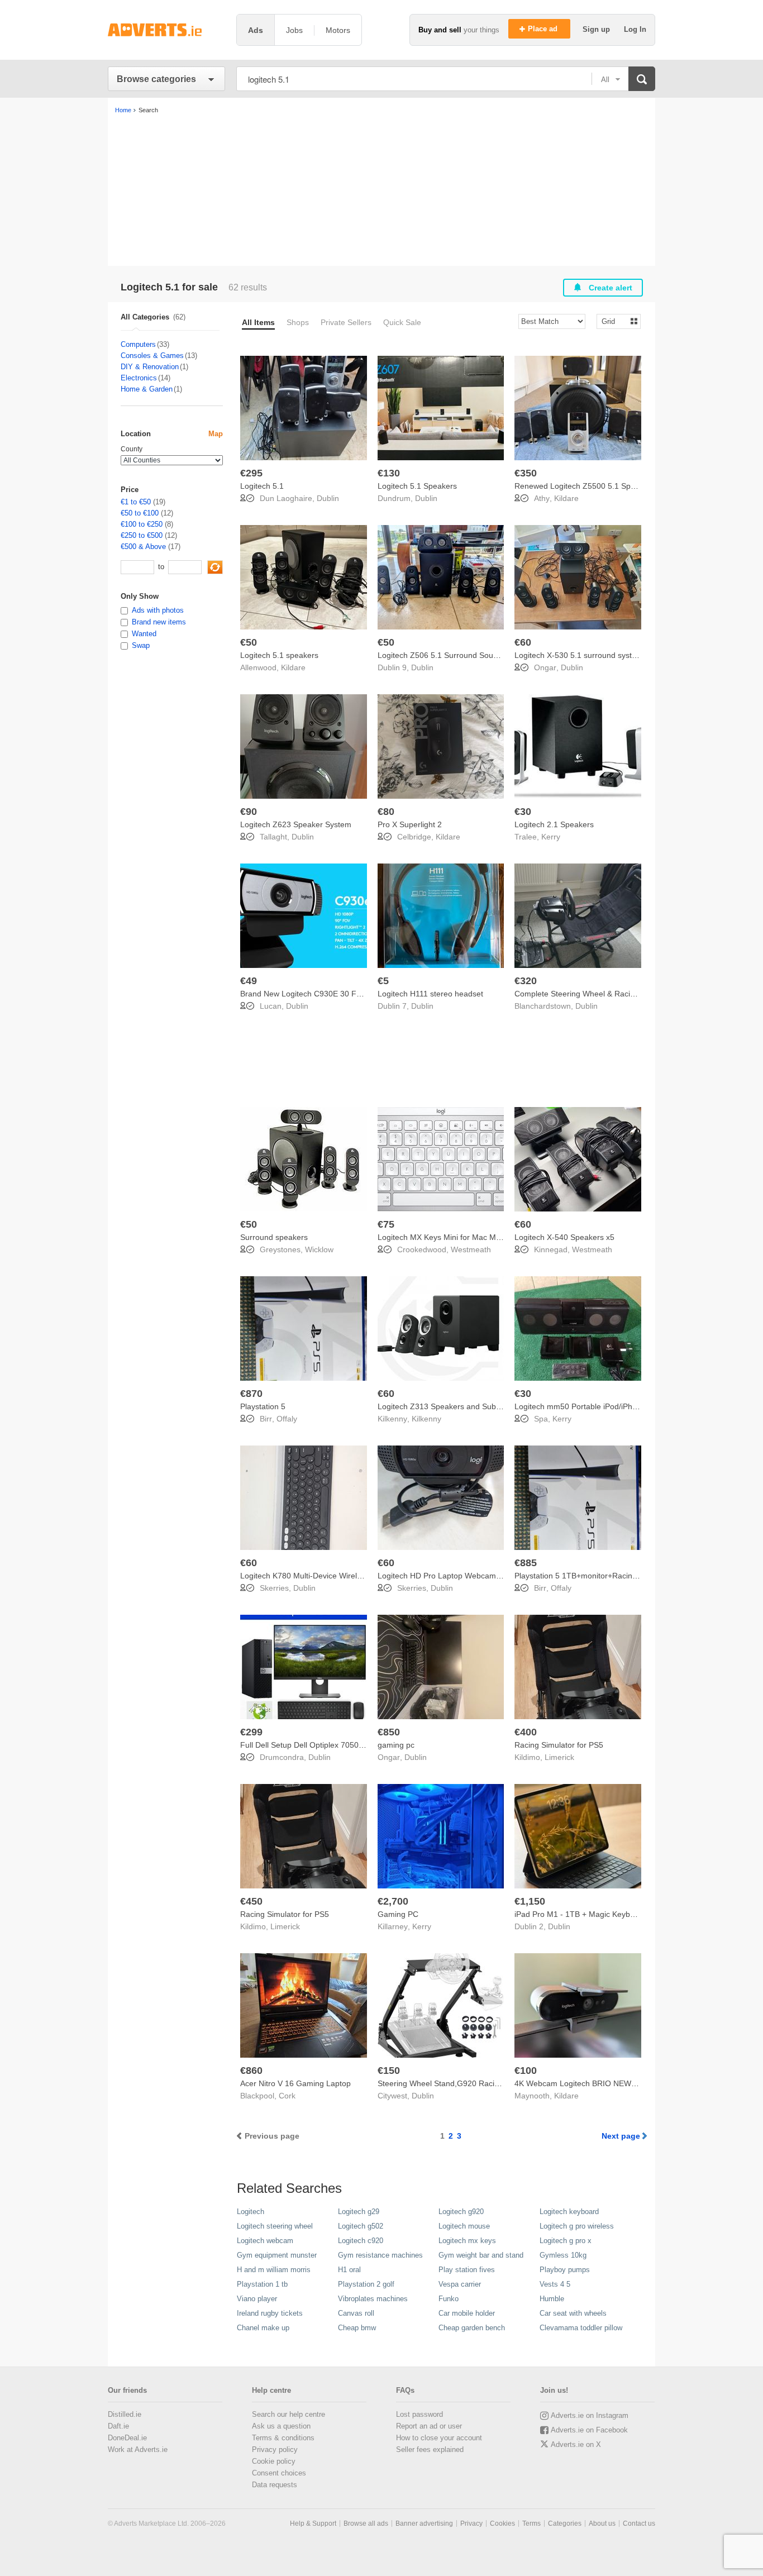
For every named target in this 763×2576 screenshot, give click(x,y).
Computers (138, 344)
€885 (526, 1563)
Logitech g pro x (566, 2241)
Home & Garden (147, 389)
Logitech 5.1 (262, 486)
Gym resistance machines (380, 2255)
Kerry (551, 837)
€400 (526, 1732)
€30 (523, 812)
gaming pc (396, 1745)
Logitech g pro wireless (577, 2226)
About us (602, 2523)
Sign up (597, 29)
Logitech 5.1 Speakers (417, 486)
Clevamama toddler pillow (581, 2328)
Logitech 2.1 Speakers (554, 824)
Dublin (328, 498)
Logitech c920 (361, 2241)
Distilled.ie (125, 2414)
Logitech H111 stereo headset (430, 994)
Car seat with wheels (573, 2313)
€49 (249, 981)
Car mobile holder (467, 2313)
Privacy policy (275, 2449)
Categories (565, 2523)
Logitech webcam (265, 2241)
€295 (251, 473)
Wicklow (319, 1249)
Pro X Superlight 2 (410, 824)
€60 (523, 642)
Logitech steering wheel (275, 2226)
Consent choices (279, 2473)
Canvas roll (356, 2313)
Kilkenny (426, 1419)
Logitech (251, 2212)
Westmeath (471, 1249)
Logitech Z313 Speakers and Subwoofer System (463, 1406)
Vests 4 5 (555, 2284)
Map (216, 434)
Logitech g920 (461, 2212)
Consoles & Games (152, 356)
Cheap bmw (357, 2328)
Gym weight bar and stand (481, 2255)
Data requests (275, 2485)
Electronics (139, 378)
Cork (287, 2096)
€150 (389, 2071)
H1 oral (349, 2270)
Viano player (257, 2299)
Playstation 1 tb (262, 2284)
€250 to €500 (142, 535)
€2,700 (393, 1901)
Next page (621, 2136)
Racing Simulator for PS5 (559, 1745)
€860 (251, 2071)
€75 (386, 1224)
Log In (635, 29)
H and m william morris (274, 2270)
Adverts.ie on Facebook (589, 2430)
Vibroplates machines (373, 2299)
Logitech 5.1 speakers (279, 655)
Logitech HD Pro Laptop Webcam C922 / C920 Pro (468, 1576)
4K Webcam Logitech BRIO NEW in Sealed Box (598, 2083)
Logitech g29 (359, 2212)
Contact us (639, 2523)
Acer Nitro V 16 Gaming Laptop (295, 2083)
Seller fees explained (430, 2449)
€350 (526, 473)
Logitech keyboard (569, 2212)
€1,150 (530, 1901)
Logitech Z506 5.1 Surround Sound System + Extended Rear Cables (499, 655)
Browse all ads (366, 2523)
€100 (526, 2071)
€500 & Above (143, 547)
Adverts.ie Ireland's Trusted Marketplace (166, 30)
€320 (526, 981)
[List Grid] (614, 321)
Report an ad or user (429, 2426)
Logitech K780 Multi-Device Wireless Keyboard (323, 1576)
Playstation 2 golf (366, 2284)
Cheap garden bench (472, 2328)
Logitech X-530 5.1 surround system (579, 655)
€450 (251, 1901)
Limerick (559, 1757)
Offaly (287, 1419)
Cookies (502, 2523)
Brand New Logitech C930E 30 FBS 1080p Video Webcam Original (358, 994)
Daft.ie (118, 2426)
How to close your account (439, 2438)
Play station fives (467, 2270)
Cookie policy (274, 2461)
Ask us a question (281, 2426)
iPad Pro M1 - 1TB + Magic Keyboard (580, 1914)
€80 (386, 812)
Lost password (419, 2414)
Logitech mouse (464, 2226)
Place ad (544, 29)
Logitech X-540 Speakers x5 (564, 1237)
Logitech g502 (361, 2226)
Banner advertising (424, 2523)
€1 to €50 (136, 502)
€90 (249, 812)
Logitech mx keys (467, 2241)
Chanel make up (263, 2328)
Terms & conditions (283, 2438)
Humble (552, 2299)
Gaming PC (398, 1914)
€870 (251, 1394)
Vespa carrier (460, 2284)
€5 (383, 981)
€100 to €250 (142, 524)
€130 (389, 473)
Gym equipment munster (277, 2255)
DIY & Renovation (150, 367)
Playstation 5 (263, 1406)
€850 (389, 1732)
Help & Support (313, 2523)
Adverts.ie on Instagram (590, 2415)
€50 (249, 642)
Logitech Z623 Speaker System (296, 824)
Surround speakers (274, 1237)
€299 (251, 1732)
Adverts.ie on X (576, 2444)
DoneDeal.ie (127, 2438)
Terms (531, 2523)
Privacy (471, 2523)
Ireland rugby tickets (270, 2313)
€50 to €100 (140, 513)
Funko (449, 2299)
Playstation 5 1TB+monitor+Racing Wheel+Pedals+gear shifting (626, 1576)
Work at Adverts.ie (138, 2449)
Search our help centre (288, 2414)
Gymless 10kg (563, 2255)
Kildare (566, 498)
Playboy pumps (565, 2270)
